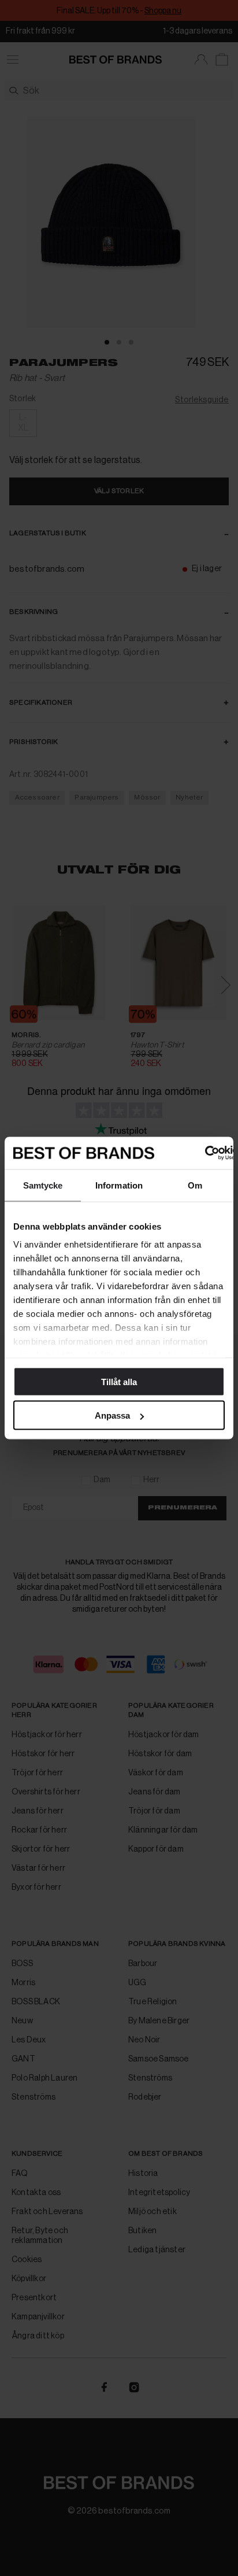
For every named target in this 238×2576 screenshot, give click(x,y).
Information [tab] (119, 1185)
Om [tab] (195, 1185)
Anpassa (112, 1415)
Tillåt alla (119, 1381)
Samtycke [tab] (43, 1185)
